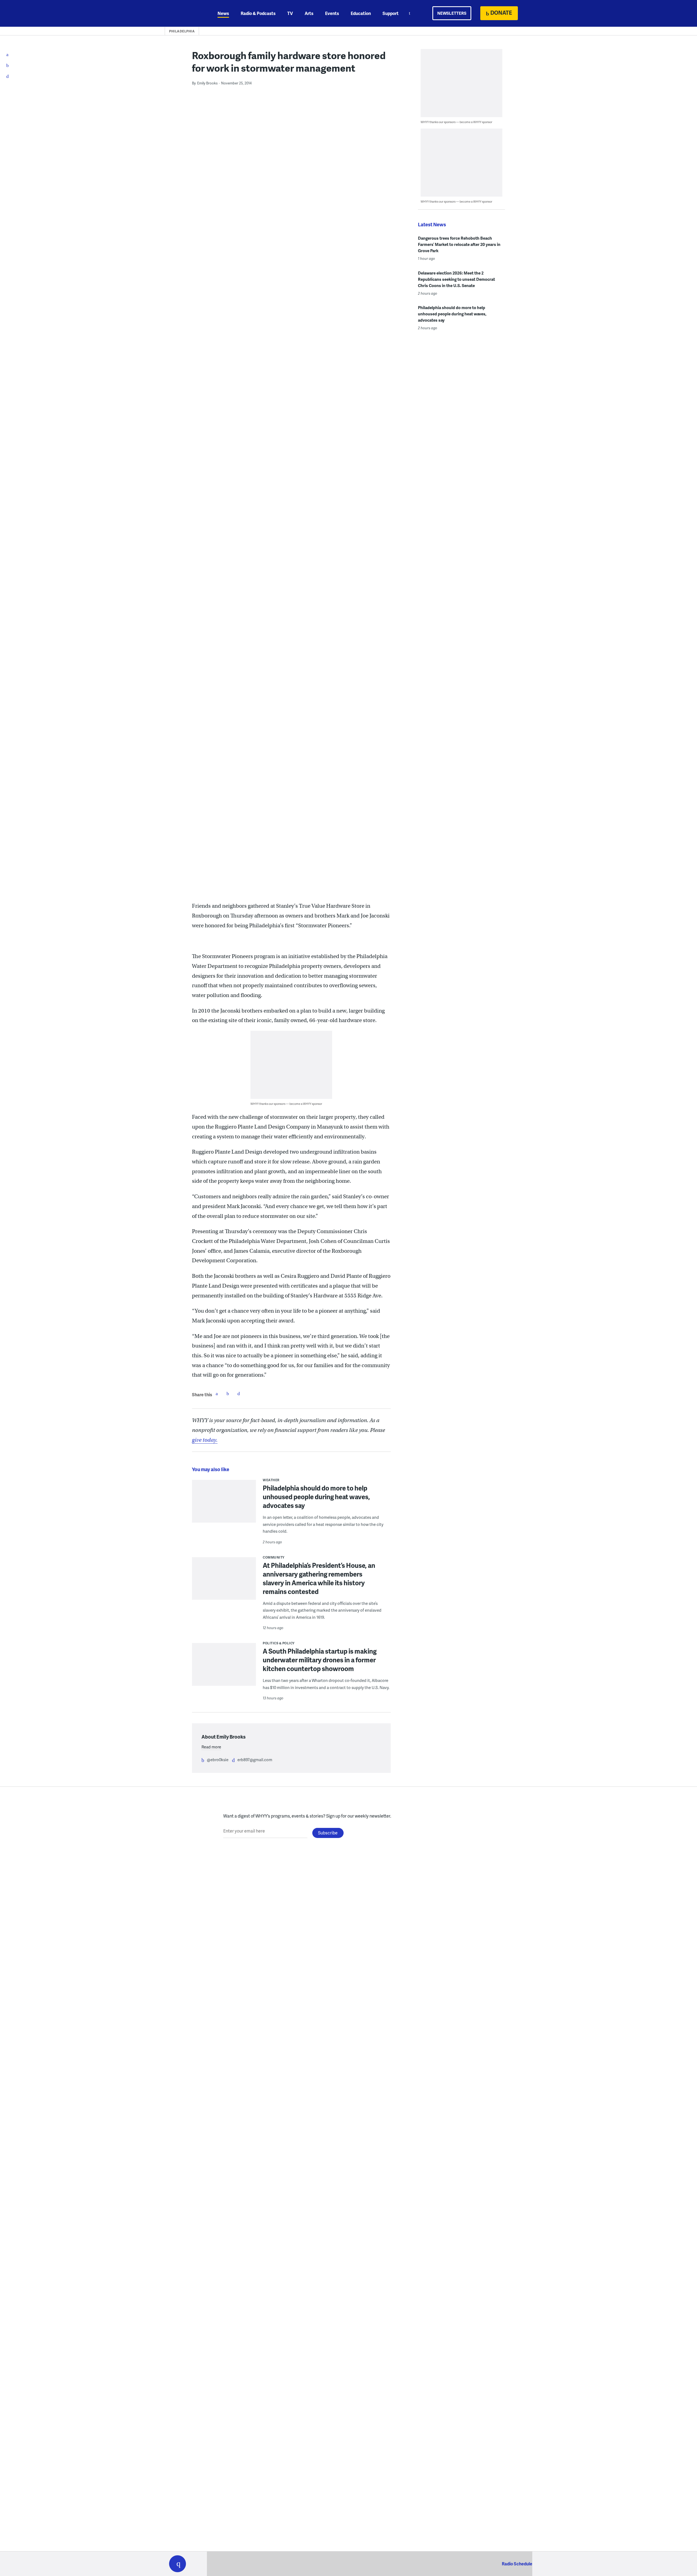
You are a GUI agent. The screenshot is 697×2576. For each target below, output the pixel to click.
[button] (178, 2564)
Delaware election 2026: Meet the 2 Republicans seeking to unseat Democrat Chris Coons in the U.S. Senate (456, 279)
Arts (309, 13)
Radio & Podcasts (258, 13)
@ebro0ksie (218, 1760)
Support (391, 13)
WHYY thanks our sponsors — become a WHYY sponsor (286, 1104)
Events (332, 13)
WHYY (185, 13)
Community (274, 1557)
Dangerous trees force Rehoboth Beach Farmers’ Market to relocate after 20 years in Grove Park (459, 244)
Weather (271, 1480)
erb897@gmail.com (255, 1760)
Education (361, 13)
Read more (211, 1747)
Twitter (228, 1394)
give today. (205, 1440)
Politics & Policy (279, 1643)
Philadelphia (182, 31)
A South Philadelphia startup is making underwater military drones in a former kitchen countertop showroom (320, 1660)
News (223, 13)
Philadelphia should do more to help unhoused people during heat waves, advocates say (316, 1497)
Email (239, 1394)
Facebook (217, 1394)
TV (290, 13)
